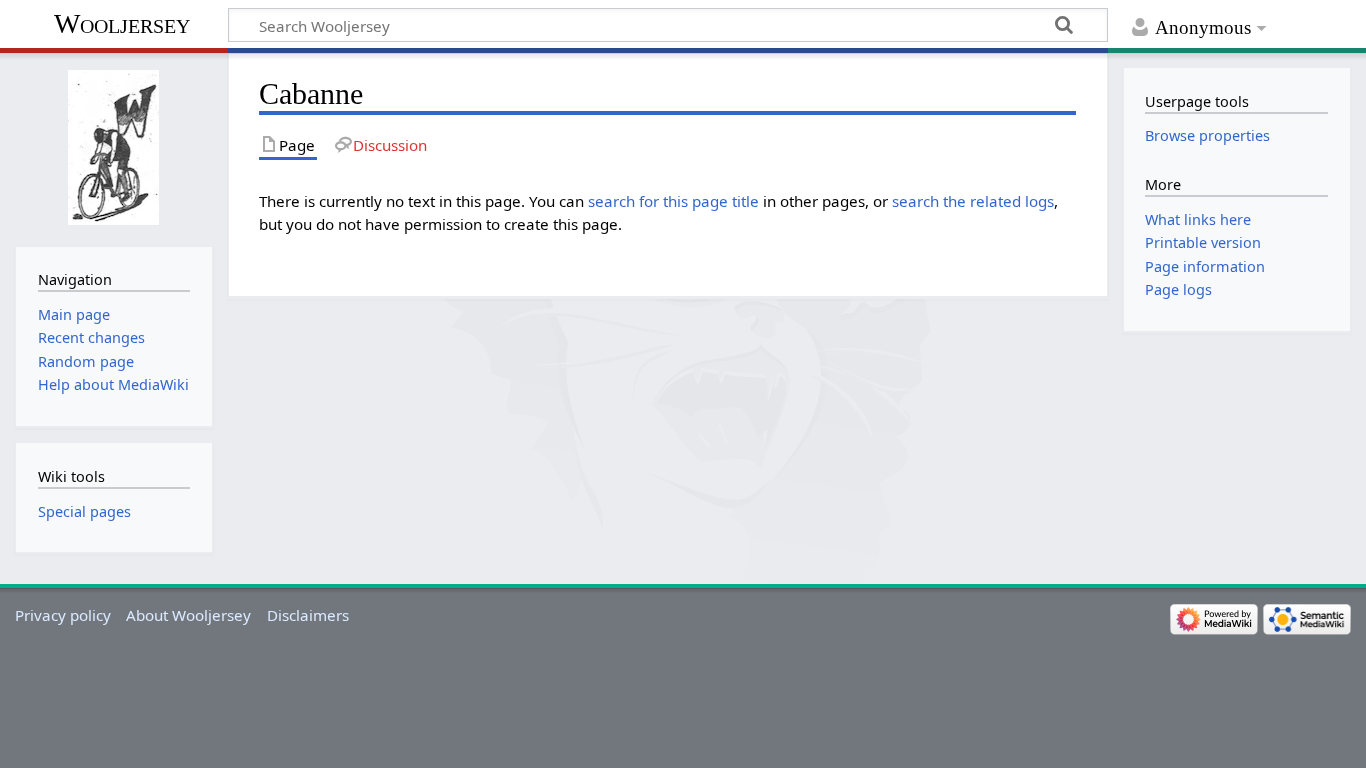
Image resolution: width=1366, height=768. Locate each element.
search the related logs (973, 201)
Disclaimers (308, 615)
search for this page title (673, 201)
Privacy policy (63, 615)
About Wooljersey (188, 615)
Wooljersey (122, 23)
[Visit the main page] (113, 147)
